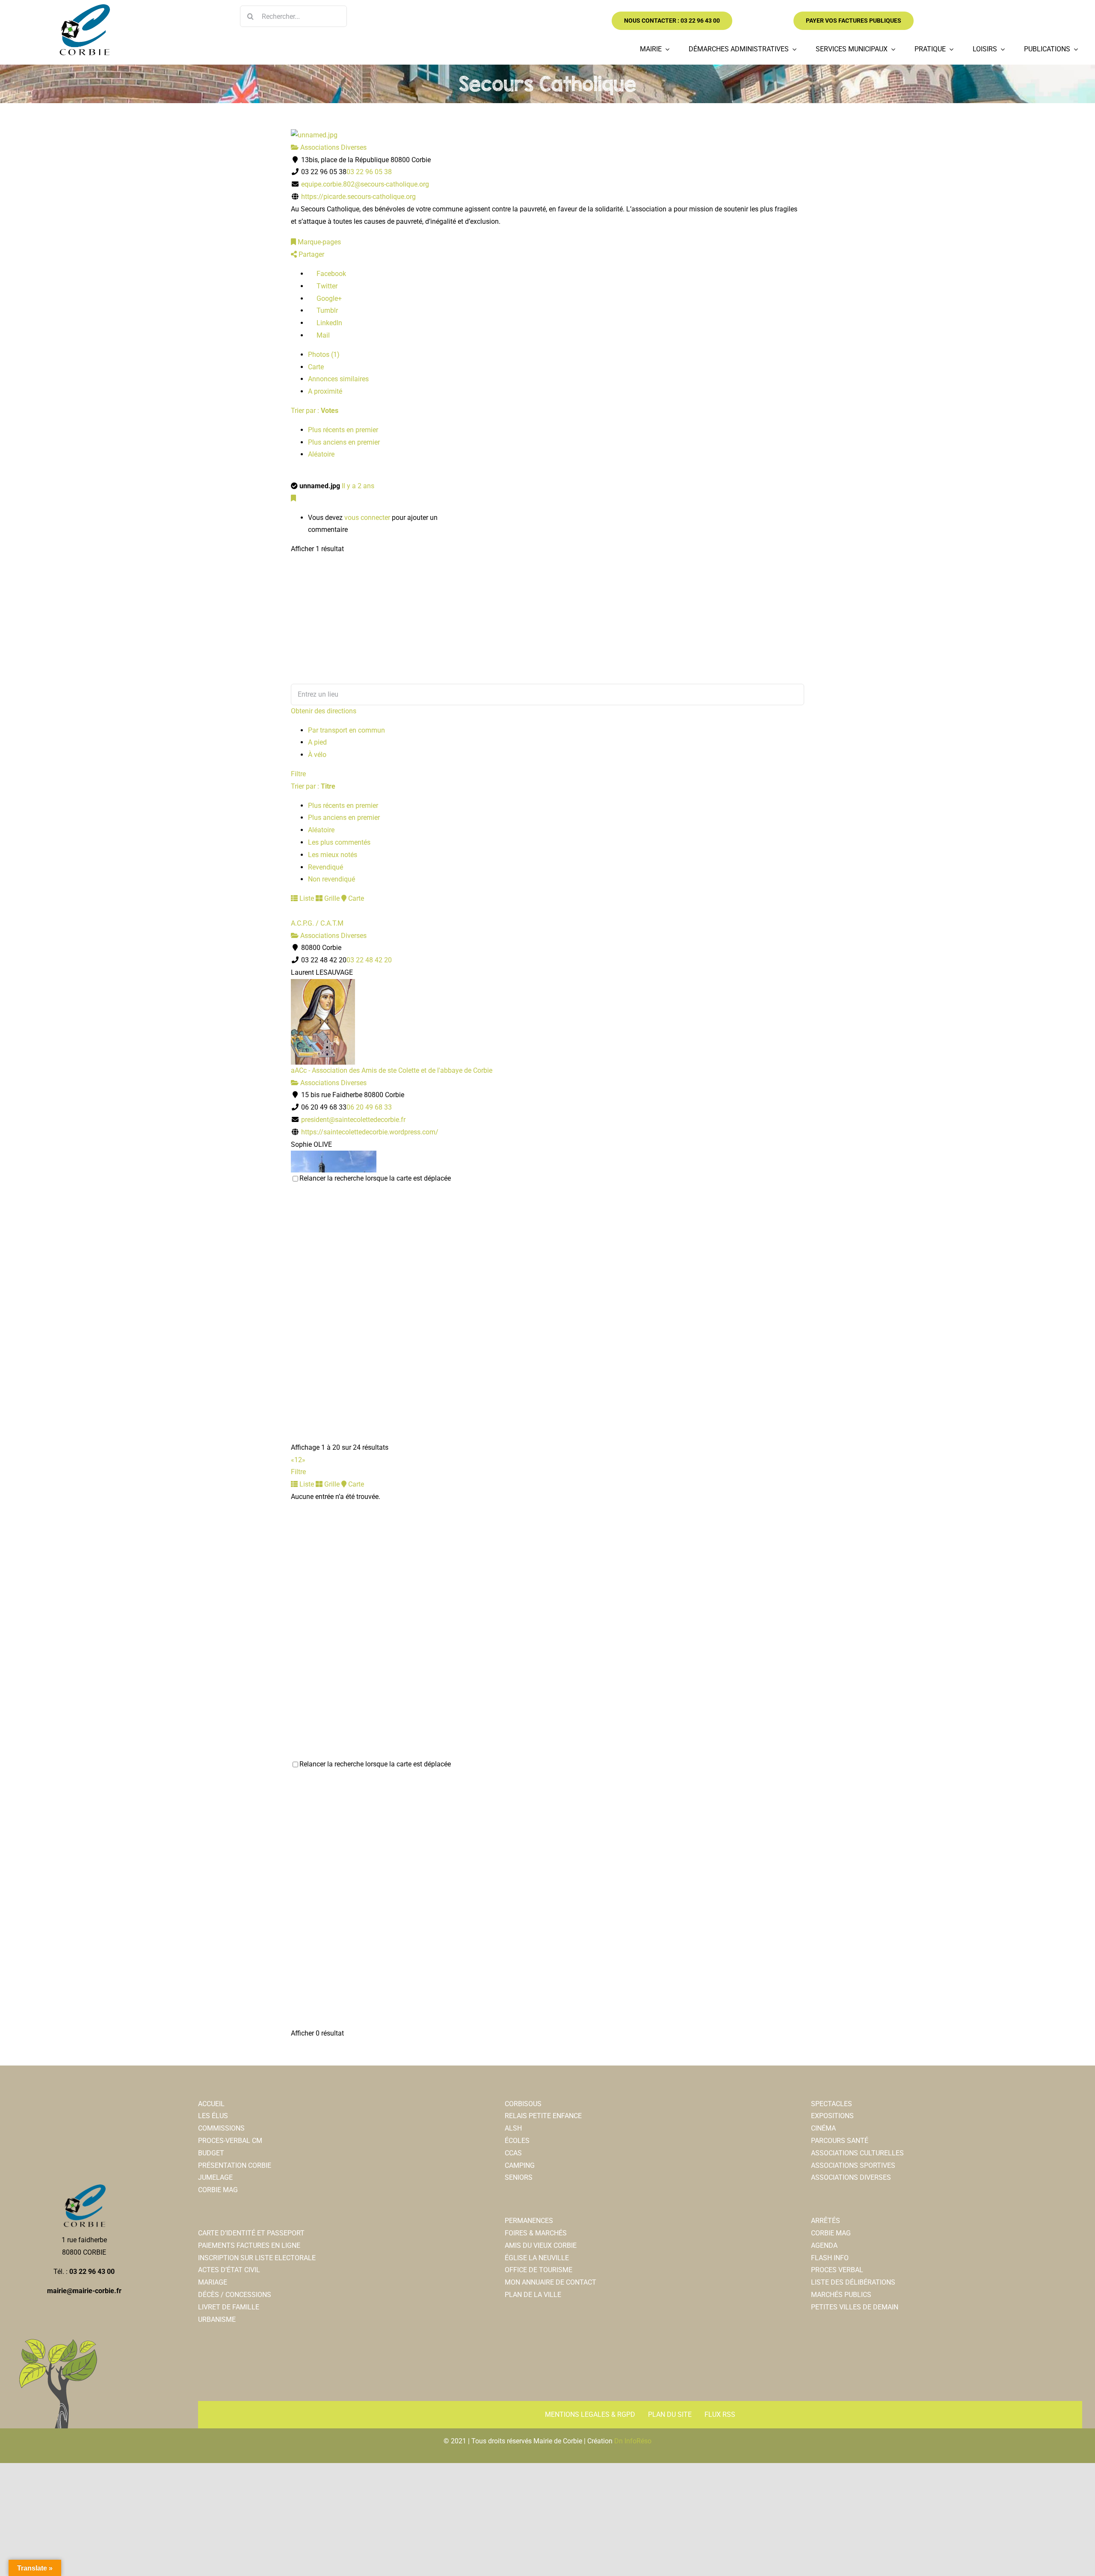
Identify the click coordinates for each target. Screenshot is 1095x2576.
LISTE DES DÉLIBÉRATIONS (853, 2282)
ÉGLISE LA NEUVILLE (537, 2258)
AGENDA (824, 2245)
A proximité (325, 391)
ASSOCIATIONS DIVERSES (851, 2177)
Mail (322, 335)
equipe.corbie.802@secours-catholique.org (365, 184)
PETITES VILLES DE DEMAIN (855, 2307)
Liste (306, 898)
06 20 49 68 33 (369, 1107)
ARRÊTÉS (826, 2221)
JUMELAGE (215, 2177)
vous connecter (367, 518)
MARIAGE (213, 2282)
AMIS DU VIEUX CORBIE (541, 2245)
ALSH (513, 2128)
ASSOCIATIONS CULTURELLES (857, 2153)
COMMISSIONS (221, 2128)
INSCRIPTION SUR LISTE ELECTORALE (257, 2258)
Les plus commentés (339, 842)
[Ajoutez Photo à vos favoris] (293, 498)
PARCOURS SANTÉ (840, 2141)
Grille (331, 898)
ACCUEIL (211, 2104)
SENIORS (519, 2177)
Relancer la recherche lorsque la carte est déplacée (375, 1178)
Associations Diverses (333, 147)
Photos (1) (324, 355)
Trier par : (315, 411)
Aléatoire (321, 454)
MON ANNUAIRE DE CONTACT (550, 2282)
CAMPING (520, 2165)
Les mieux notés (333, 855)
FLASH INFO (830, 2258)
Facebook (330, 274)
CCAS (513, 2153)
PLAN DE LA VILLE (533, 2295)
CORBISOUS (523, 2104)
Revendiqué (326, 867)
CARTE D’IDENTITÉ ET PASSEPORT (251, 2233)
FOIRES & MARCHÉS (536, 2233)
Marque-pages (318, 242)
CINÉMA (823, 2128)
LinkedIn (328, 323)
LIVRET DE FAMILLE (229, 2307)
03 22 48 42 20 (369, 960)
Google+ (328, 298)
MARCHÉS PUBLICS (841, 2295)
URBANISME (217, 2319)
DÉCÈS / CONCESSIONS (235, 2295)
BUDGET (211, 2153)
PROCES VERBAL (837, 2270)
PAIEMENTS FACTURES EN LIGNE (249, 2245)
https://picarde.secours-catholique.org (358, 197)
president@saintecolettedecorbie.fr (353, 1120)
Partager (311, 254)
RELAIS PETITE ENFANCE (543, 2116)
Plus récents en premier (343, 430)
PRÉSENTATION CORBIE (235, 2165)
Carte (316, 367)
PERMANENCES (529, 2221)
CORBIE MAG (218, 2190)
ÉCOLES (517, 2141)
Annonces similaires (338, 379)
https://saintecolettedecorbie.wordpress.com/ (370, 1132)
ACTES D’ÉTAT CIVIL (229, 2270)
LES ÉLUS (213, 2116)
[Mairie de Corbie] (84, 7)
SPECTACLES (832, 2104)
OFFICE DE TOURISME (539, 2270)
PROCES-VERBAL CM (230, 2141)
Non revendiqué (331, 879)
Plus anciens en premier (344, 442)
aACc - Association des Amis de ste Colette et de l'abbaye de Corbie (392, 1070)
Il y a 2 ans (358, 486)
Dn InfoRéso (633, 2441)
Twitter (326, 286)
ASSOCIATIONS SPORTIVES (853, 2165)
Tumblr (326, 310)
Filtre (298, 774)
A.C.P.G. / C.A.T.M (317, 923)
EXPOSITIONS (832, 2116)
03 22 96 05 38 (369, 172)
